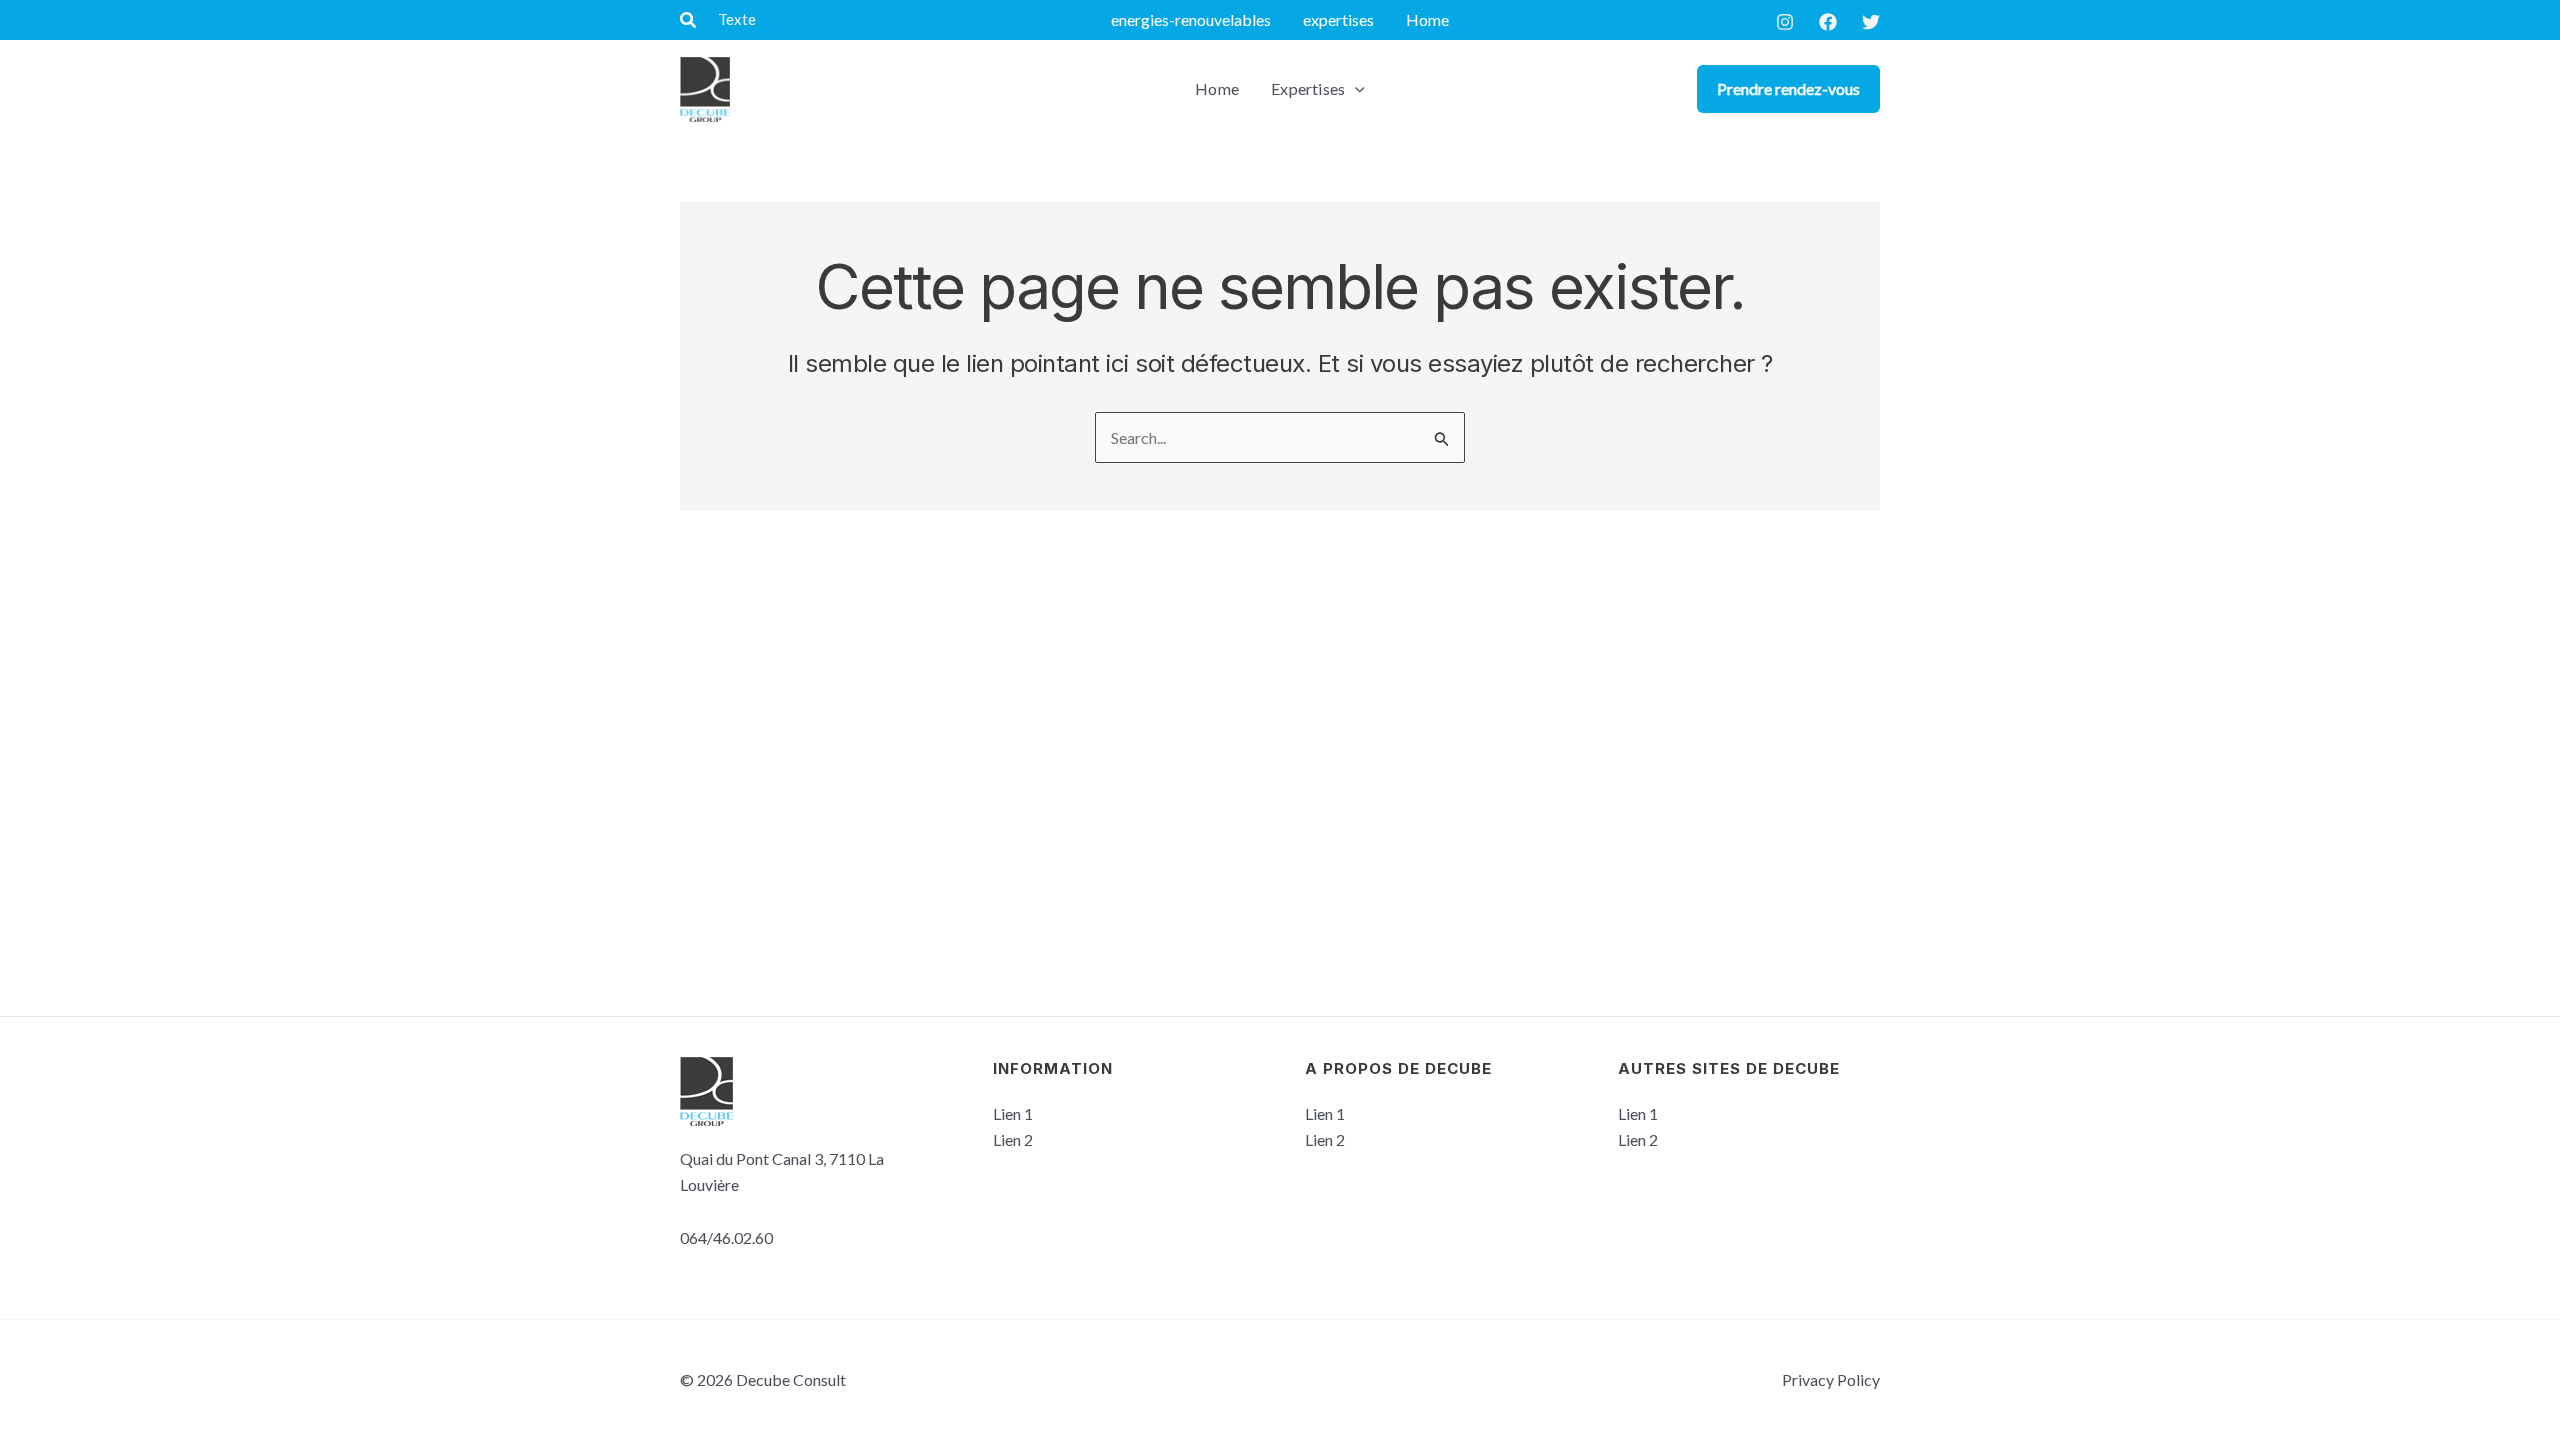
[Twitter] (1871, 22)
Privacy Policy (1831, 1379)
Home (1427, 19)
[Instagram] (1785, 22)
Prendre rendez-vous (1788, 88)
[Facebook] (1828, 22)
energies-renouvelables (1191, 19)
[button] (689, 20)
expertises (1338, 19)
